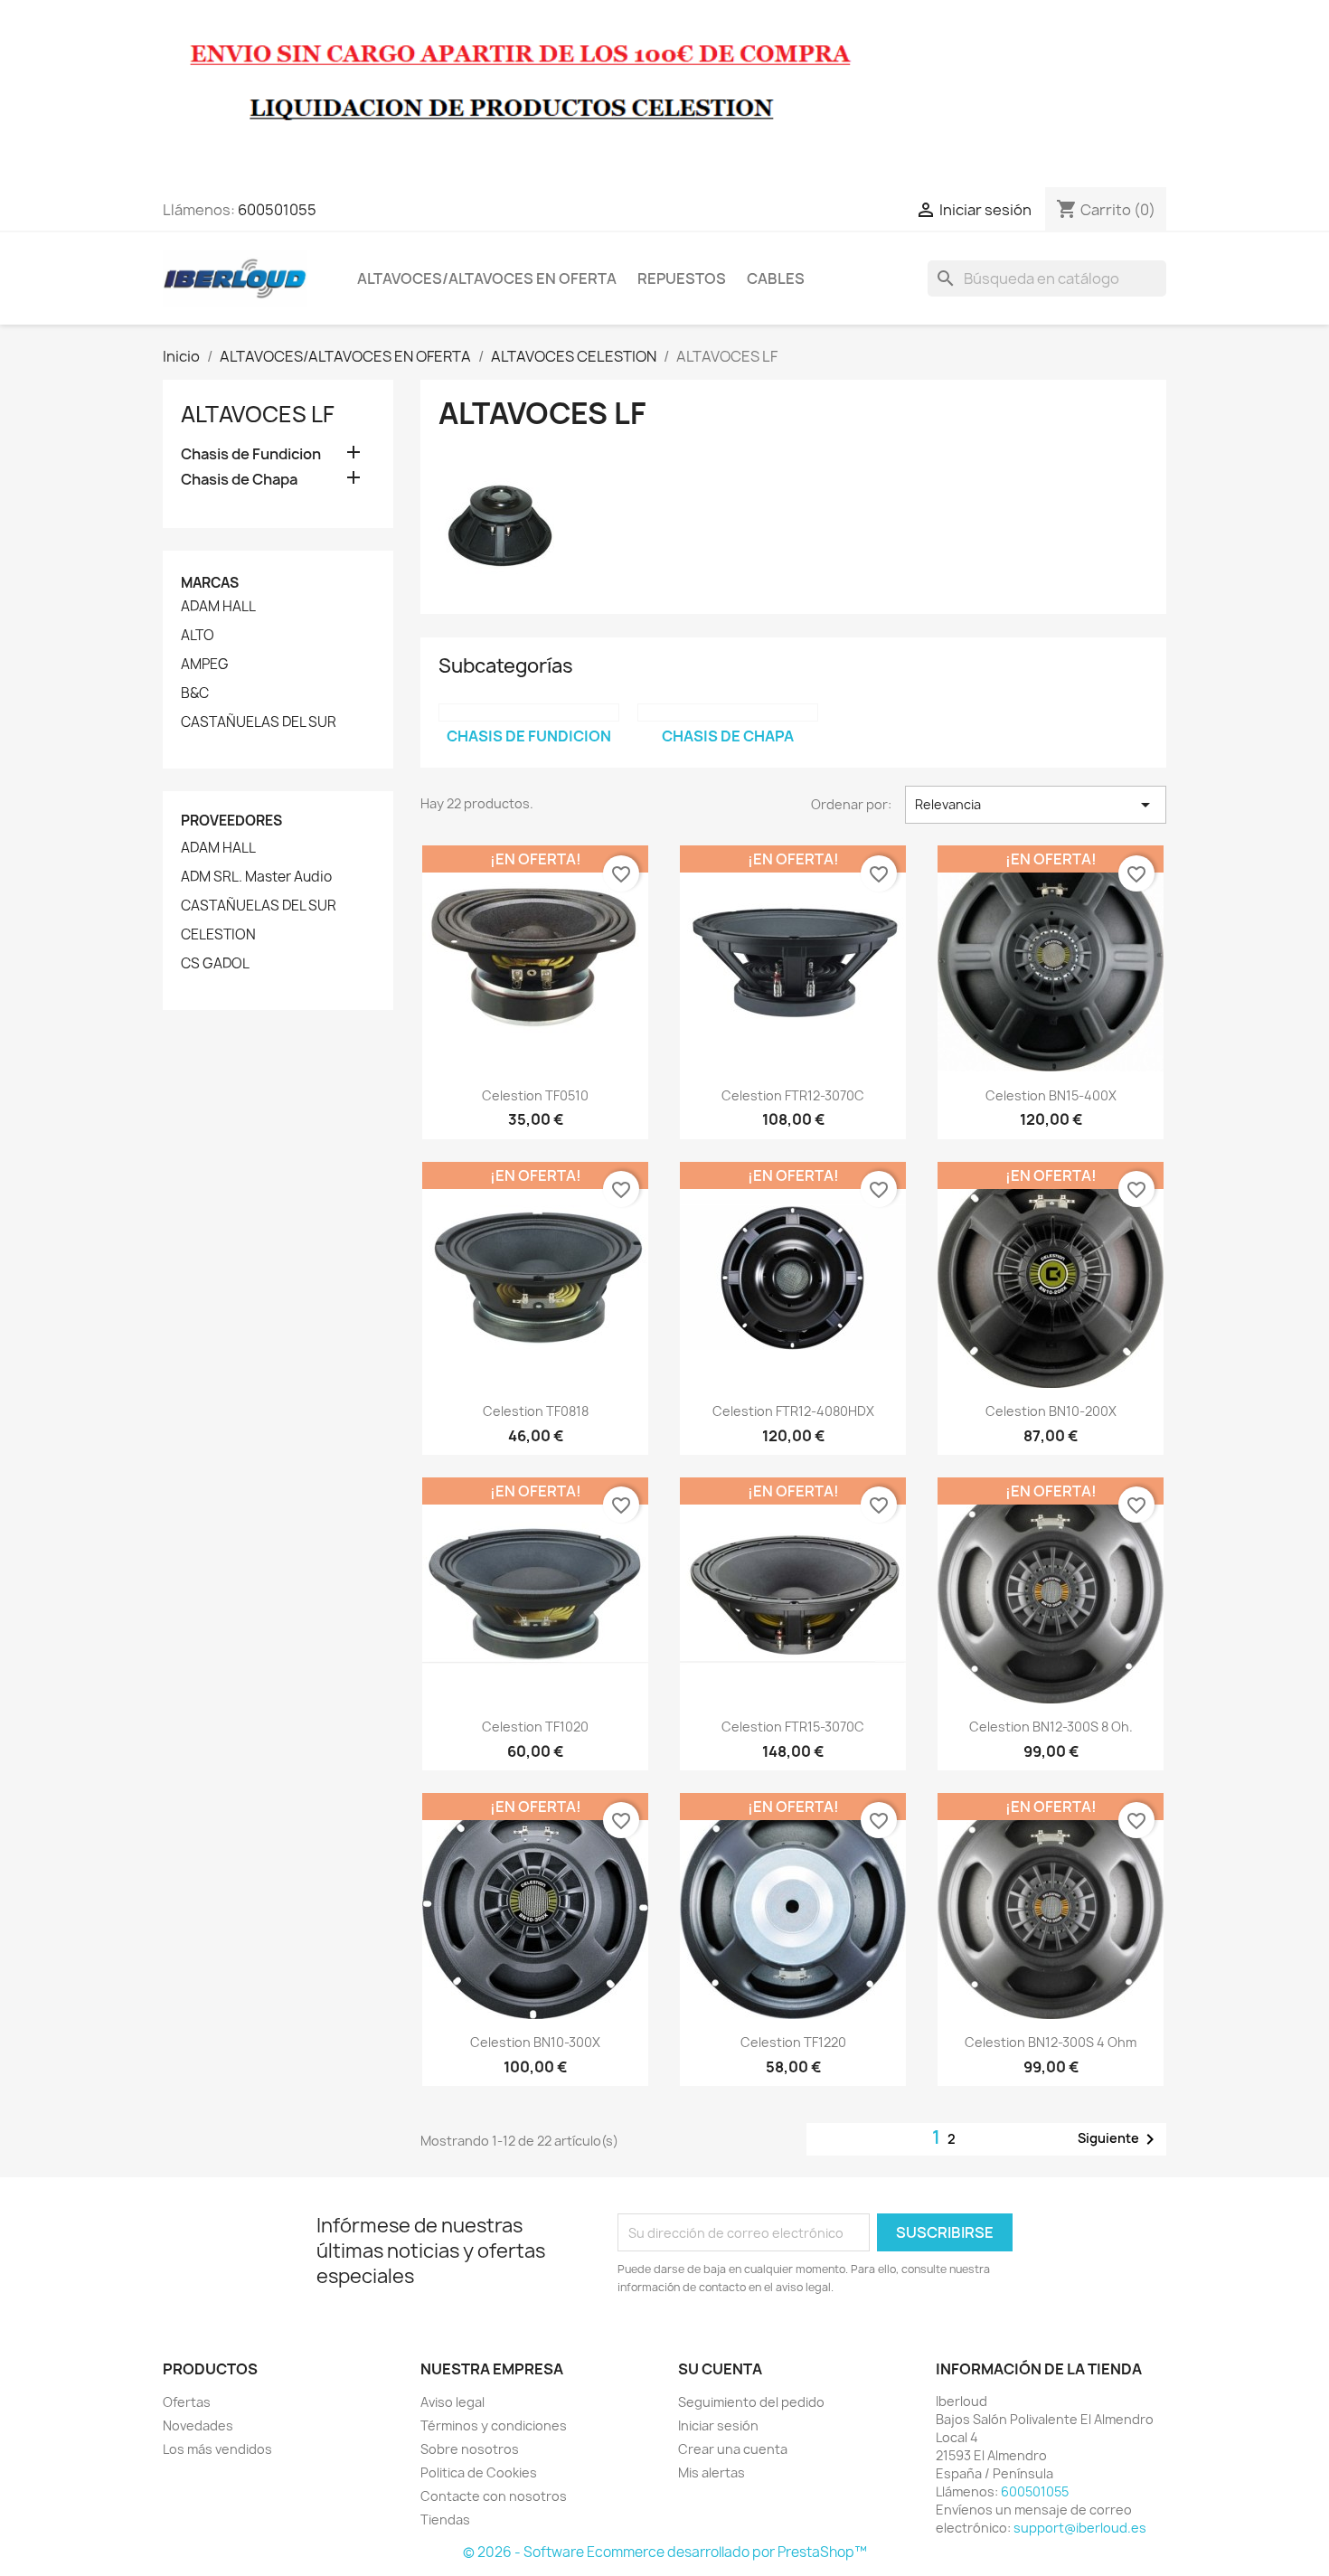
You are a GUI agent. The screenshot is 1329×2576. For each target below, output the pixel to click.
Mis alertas (712, 2472)
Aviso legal (452, 2402)
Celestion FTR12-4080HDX (793, 1411)
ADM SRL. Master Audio (256, 877)
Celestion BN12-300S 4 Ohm (1051, 2042)
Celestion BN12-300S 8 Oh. (1051, 1727)
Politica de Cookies (479, 2472)
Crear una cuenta (733, 2449)
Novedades (198, 2425)
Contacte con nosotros (494, 2496)
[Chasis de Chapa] (728, 712)
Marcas (210, 583)
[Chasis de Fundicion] (529, 712)
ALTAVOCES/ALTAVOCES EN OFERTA (487, 278)
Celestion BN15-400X (1051, 1095)
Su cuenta (720, 2369)
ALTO (198, 636)
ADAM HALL (218, 607)
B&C (195, 694)
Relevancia (1036, 805)
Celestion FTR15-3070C (793, 1727)
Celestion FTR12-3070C (793, 1095)
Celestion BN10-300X (535, 2042)
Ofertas (187, 2402)
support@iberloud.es (1080, 2528)
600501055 (277, 210)
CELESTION (218, 935)
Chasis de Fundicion (251, 454)
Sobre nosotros (470, 2449)
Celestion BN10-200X (1051, 1411)
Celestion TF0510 (535, 1095)
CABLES (776, 278)
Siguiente (1119, 2139)
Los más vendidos (217, 2449)
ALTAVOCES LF (258, 414)
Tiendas (445, 2519)
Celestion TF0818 (536, 1411)
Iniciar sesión (718, 2425)
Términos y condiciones (494, 2425)
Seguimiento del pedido (751, 2402)
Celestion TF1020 (535, 1727)
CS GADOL (215, 964)
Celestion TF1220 (793, 2042)
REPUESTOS (682, 278)
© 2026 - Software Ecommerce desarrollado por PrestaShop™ (665, 2552)
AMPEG (205, 665)
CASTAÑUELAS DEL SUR (259, 722)
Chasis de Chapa (239, 480)
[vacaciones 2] (502, 92)
